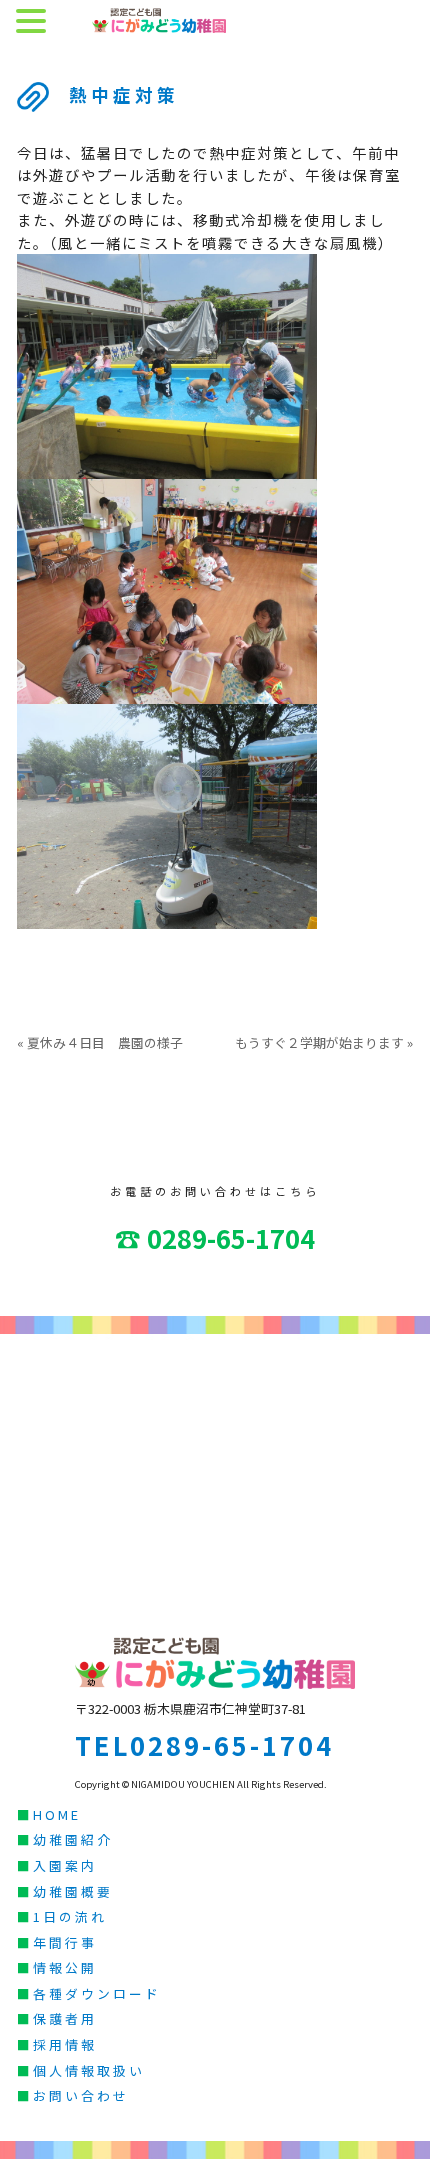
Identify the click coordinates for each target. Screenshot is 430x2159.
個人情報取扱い (89, 2070)
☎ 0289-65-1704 (215, 1237)
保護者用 (65, 2018)
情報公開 (65, 1967)
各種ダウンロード (97, 1993)
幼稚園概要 (73, 1891)
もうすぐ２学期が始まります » (324, 1042)
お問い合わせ (81, 2095)
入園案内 (65, 1865)
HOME (57, 1814)
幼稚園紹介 (73, 1839)
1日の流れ (70, 1916)
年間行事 (65, 1942)
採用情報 (65, 2044)
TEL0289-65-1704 (204, 1744)
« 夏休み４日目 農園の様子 (100, 1042)
